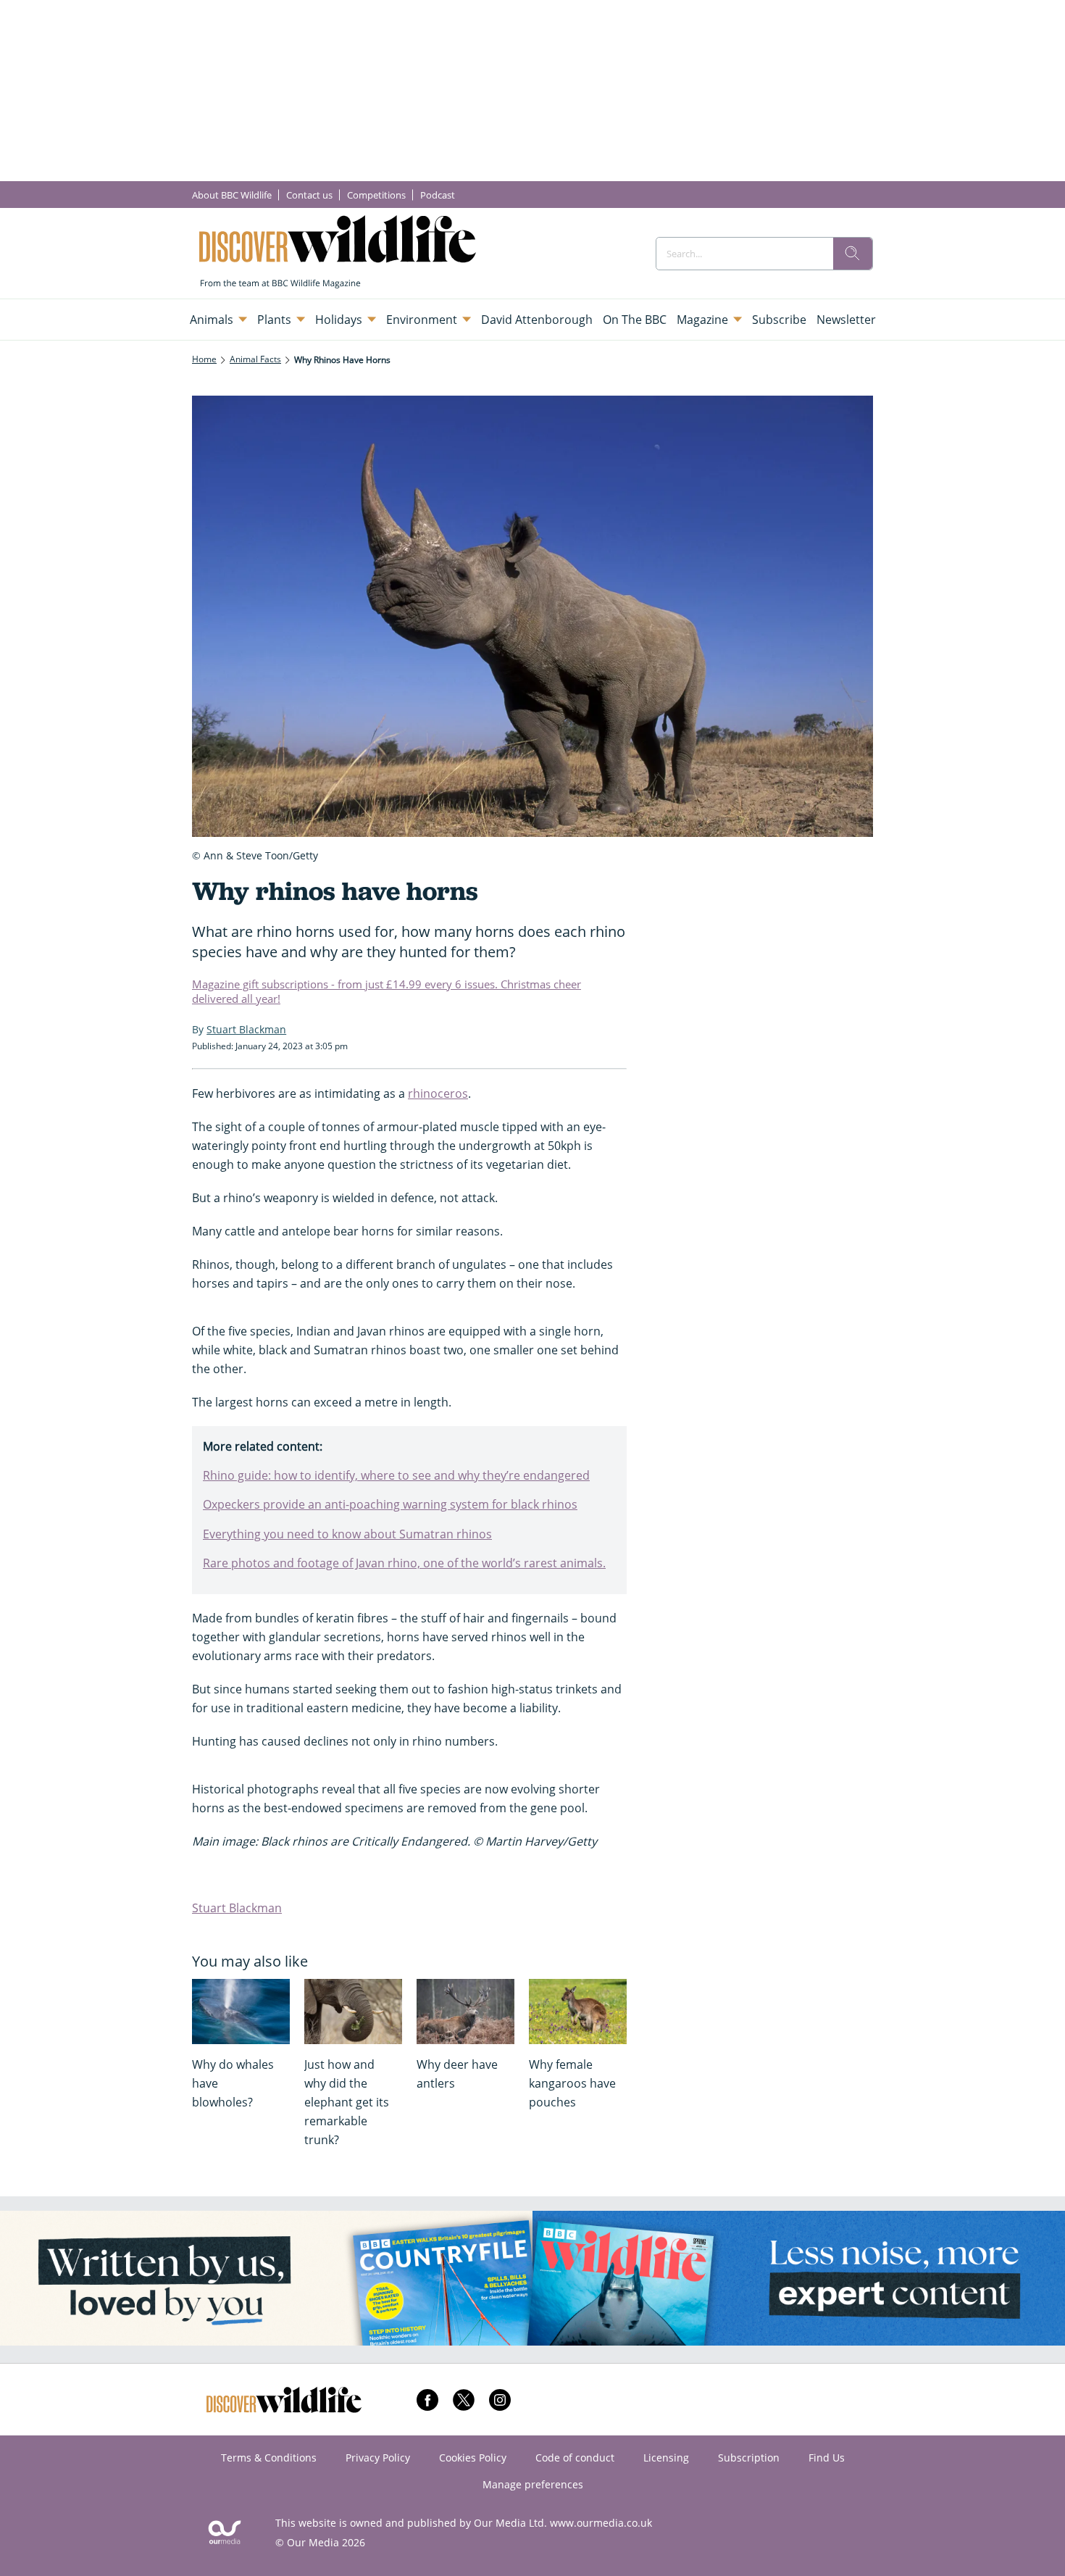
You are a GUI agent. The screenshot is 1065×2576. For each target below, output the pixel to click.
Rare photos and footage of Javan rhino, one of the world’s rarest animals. (404, 1563)
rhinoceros (438, 1093)
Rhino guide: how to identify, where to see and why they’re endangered (396, 1475)
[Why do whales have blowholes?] (241, 2012)
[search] (853, 254)
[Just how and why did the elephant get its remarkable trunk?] (353, 2012)
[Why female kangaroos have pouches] (578, 2012)
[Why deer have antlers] (465, 2012)
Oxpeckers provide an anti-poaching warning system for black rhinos (390, 1504)
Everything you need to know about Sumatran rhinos (347, 1534)
